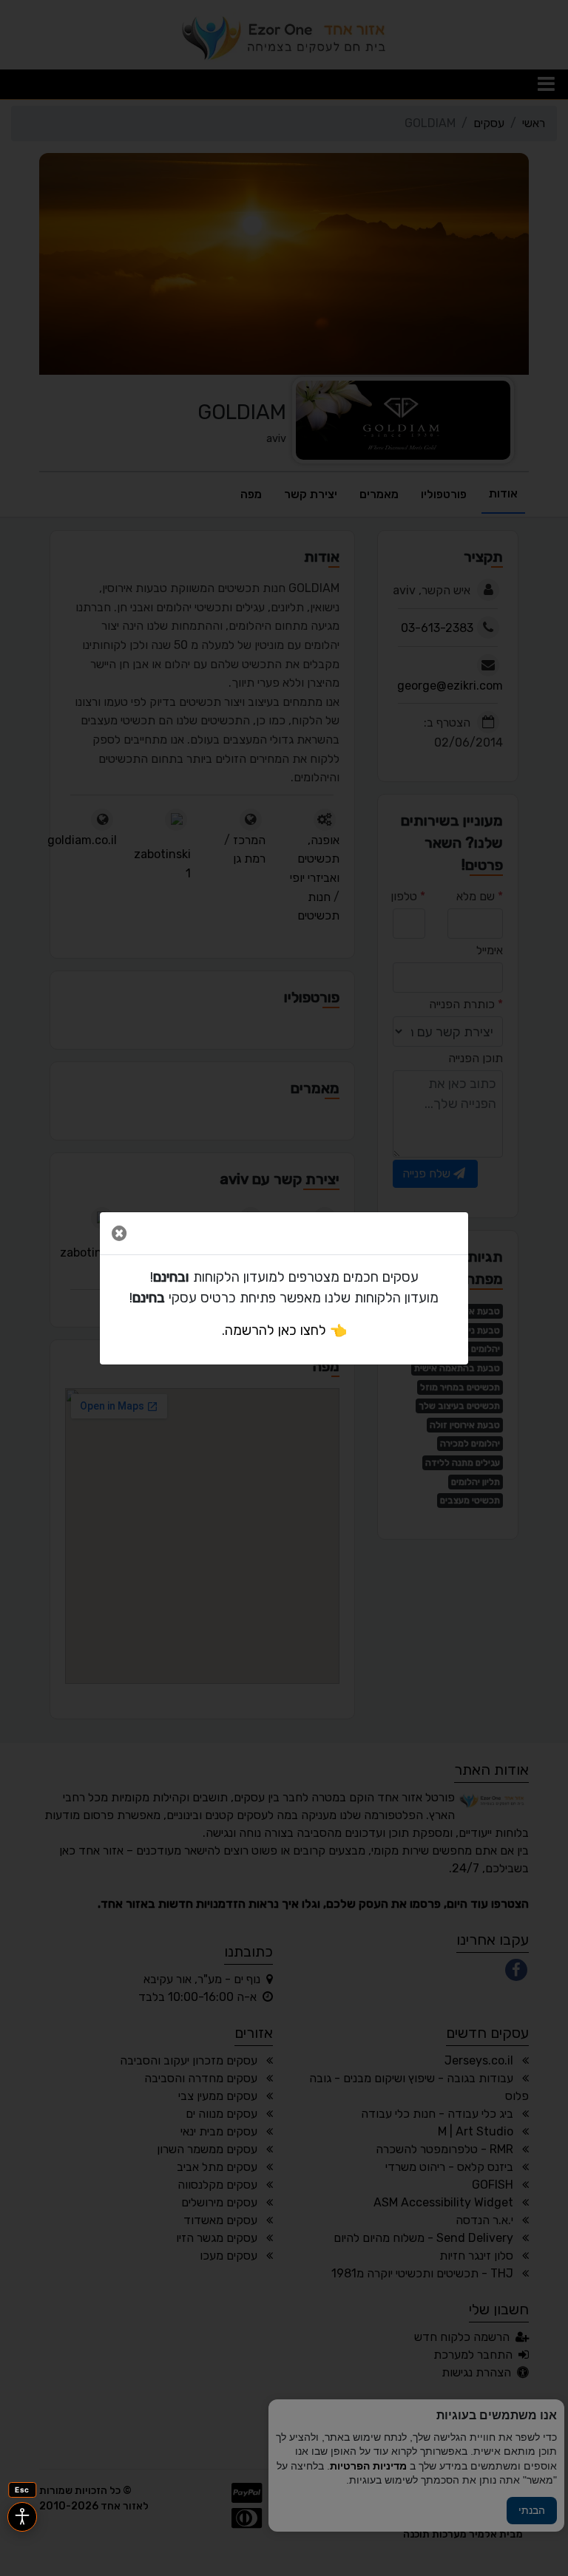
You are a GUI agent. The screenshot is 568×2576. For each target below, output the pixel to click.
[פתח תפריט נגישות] (22, 2517)
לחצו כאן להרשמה (275, 1331)
